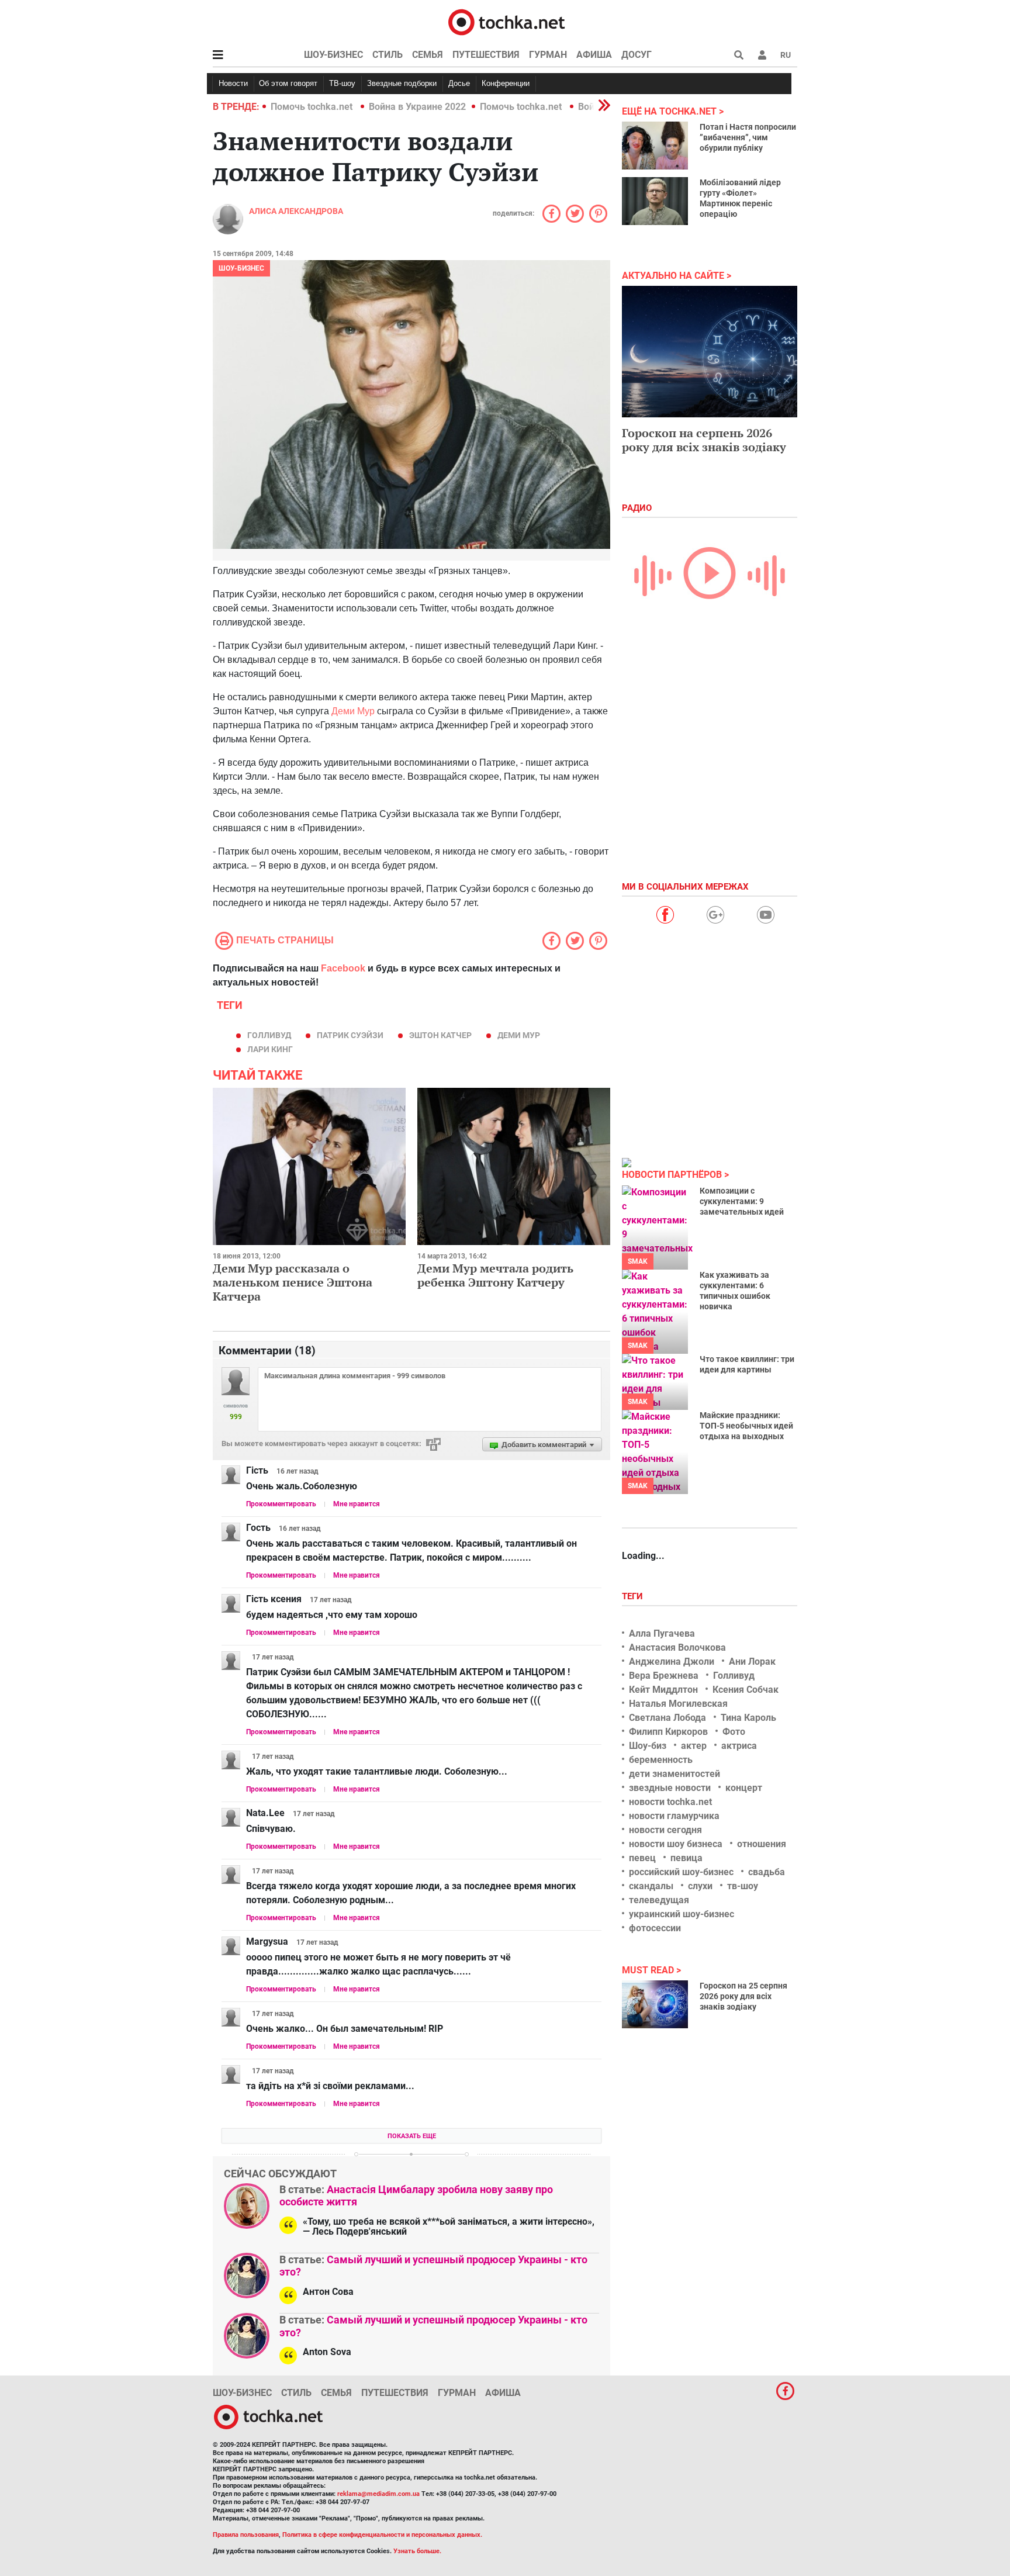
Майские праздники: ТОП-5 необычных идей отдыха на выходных (746, 1426)
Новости (233, 83)
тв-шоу (743, 1886)
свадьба (767, 1872)
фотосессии (655, 1928)
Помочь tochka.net (313, 107)
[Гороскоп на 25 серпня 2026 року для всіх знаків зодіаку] (655, 2004)
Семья (428, 55)
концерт (744, 1788)
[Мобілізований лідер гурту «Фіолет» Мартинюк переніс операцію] (655, 201)
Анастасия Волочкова (677, 1647)
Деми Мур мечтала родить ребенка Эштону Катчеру (495, 1275)
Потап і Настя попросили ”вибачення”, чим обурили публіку (748, 137)
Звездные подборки (402, 83)
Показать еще (412, 2136)
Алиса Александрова (296, 211)
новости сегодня (665, 1830)
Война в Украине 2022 (417, 107)
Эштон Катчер (440, 1035)
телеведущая (659, 1900)
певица (686, 1858)
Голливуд (269, 1035)
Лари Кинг (270, 1049)
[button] (762, 55)
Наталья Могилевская (678, 1704)
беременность (661, 1760)
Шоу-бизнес (333, 55)
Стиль (388, 55)
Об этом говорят (288, 83)
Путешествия (486, 55)
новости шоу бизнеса (676, 1844)
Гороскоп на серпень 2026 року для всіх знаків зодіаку (704, 440)
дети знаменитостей (675, 1774)
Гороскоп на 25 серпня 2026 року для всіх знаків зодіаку (743, 1996)
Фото (734, 1732)
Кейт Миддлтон (663, 1690)
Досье (459, 83)
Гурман (548, 55)
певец (642, 1858)
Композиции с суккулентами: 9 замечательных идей (742, 1201)
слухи (700, 1886)
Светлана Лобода (667, 1718)
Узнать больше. (417, 2551)
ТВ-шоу (342, 83)
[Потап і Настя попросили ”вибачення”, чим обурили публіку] (655, 146)
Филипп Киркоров (668, 1732)
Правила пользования (246, 2535)
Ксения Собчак (746, 1690)
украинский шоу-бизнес (682, 1914)
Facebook (343, 968)
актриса (739, 1746)
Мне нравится (357, 1504)
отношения (762, 1844)
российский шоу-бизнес (681, 1872)
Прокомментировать (281, 1504)
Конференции (506, 83)
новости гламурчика (674, 1816)
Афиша (594, 55)
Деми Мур (353, 711)
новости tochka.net (670, 1802)
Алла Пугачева (662, 1633)
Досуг (637, 55)
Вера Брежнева (664, 1676)
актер (694, 1746)
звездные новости (670, 1788)
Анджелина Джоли (672, 1662)
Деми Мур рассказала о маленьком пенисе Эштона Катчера (293, 1282)
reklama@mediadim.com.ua (378, 2494)
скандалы (651, 1886)
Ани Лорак (752, 1662)
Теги (634, 1596)
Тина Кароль (748, 1718)
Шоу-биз (648, 1746)
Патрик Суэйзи (350, 1035)
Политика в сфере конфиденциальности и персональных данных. (382, 2535)
